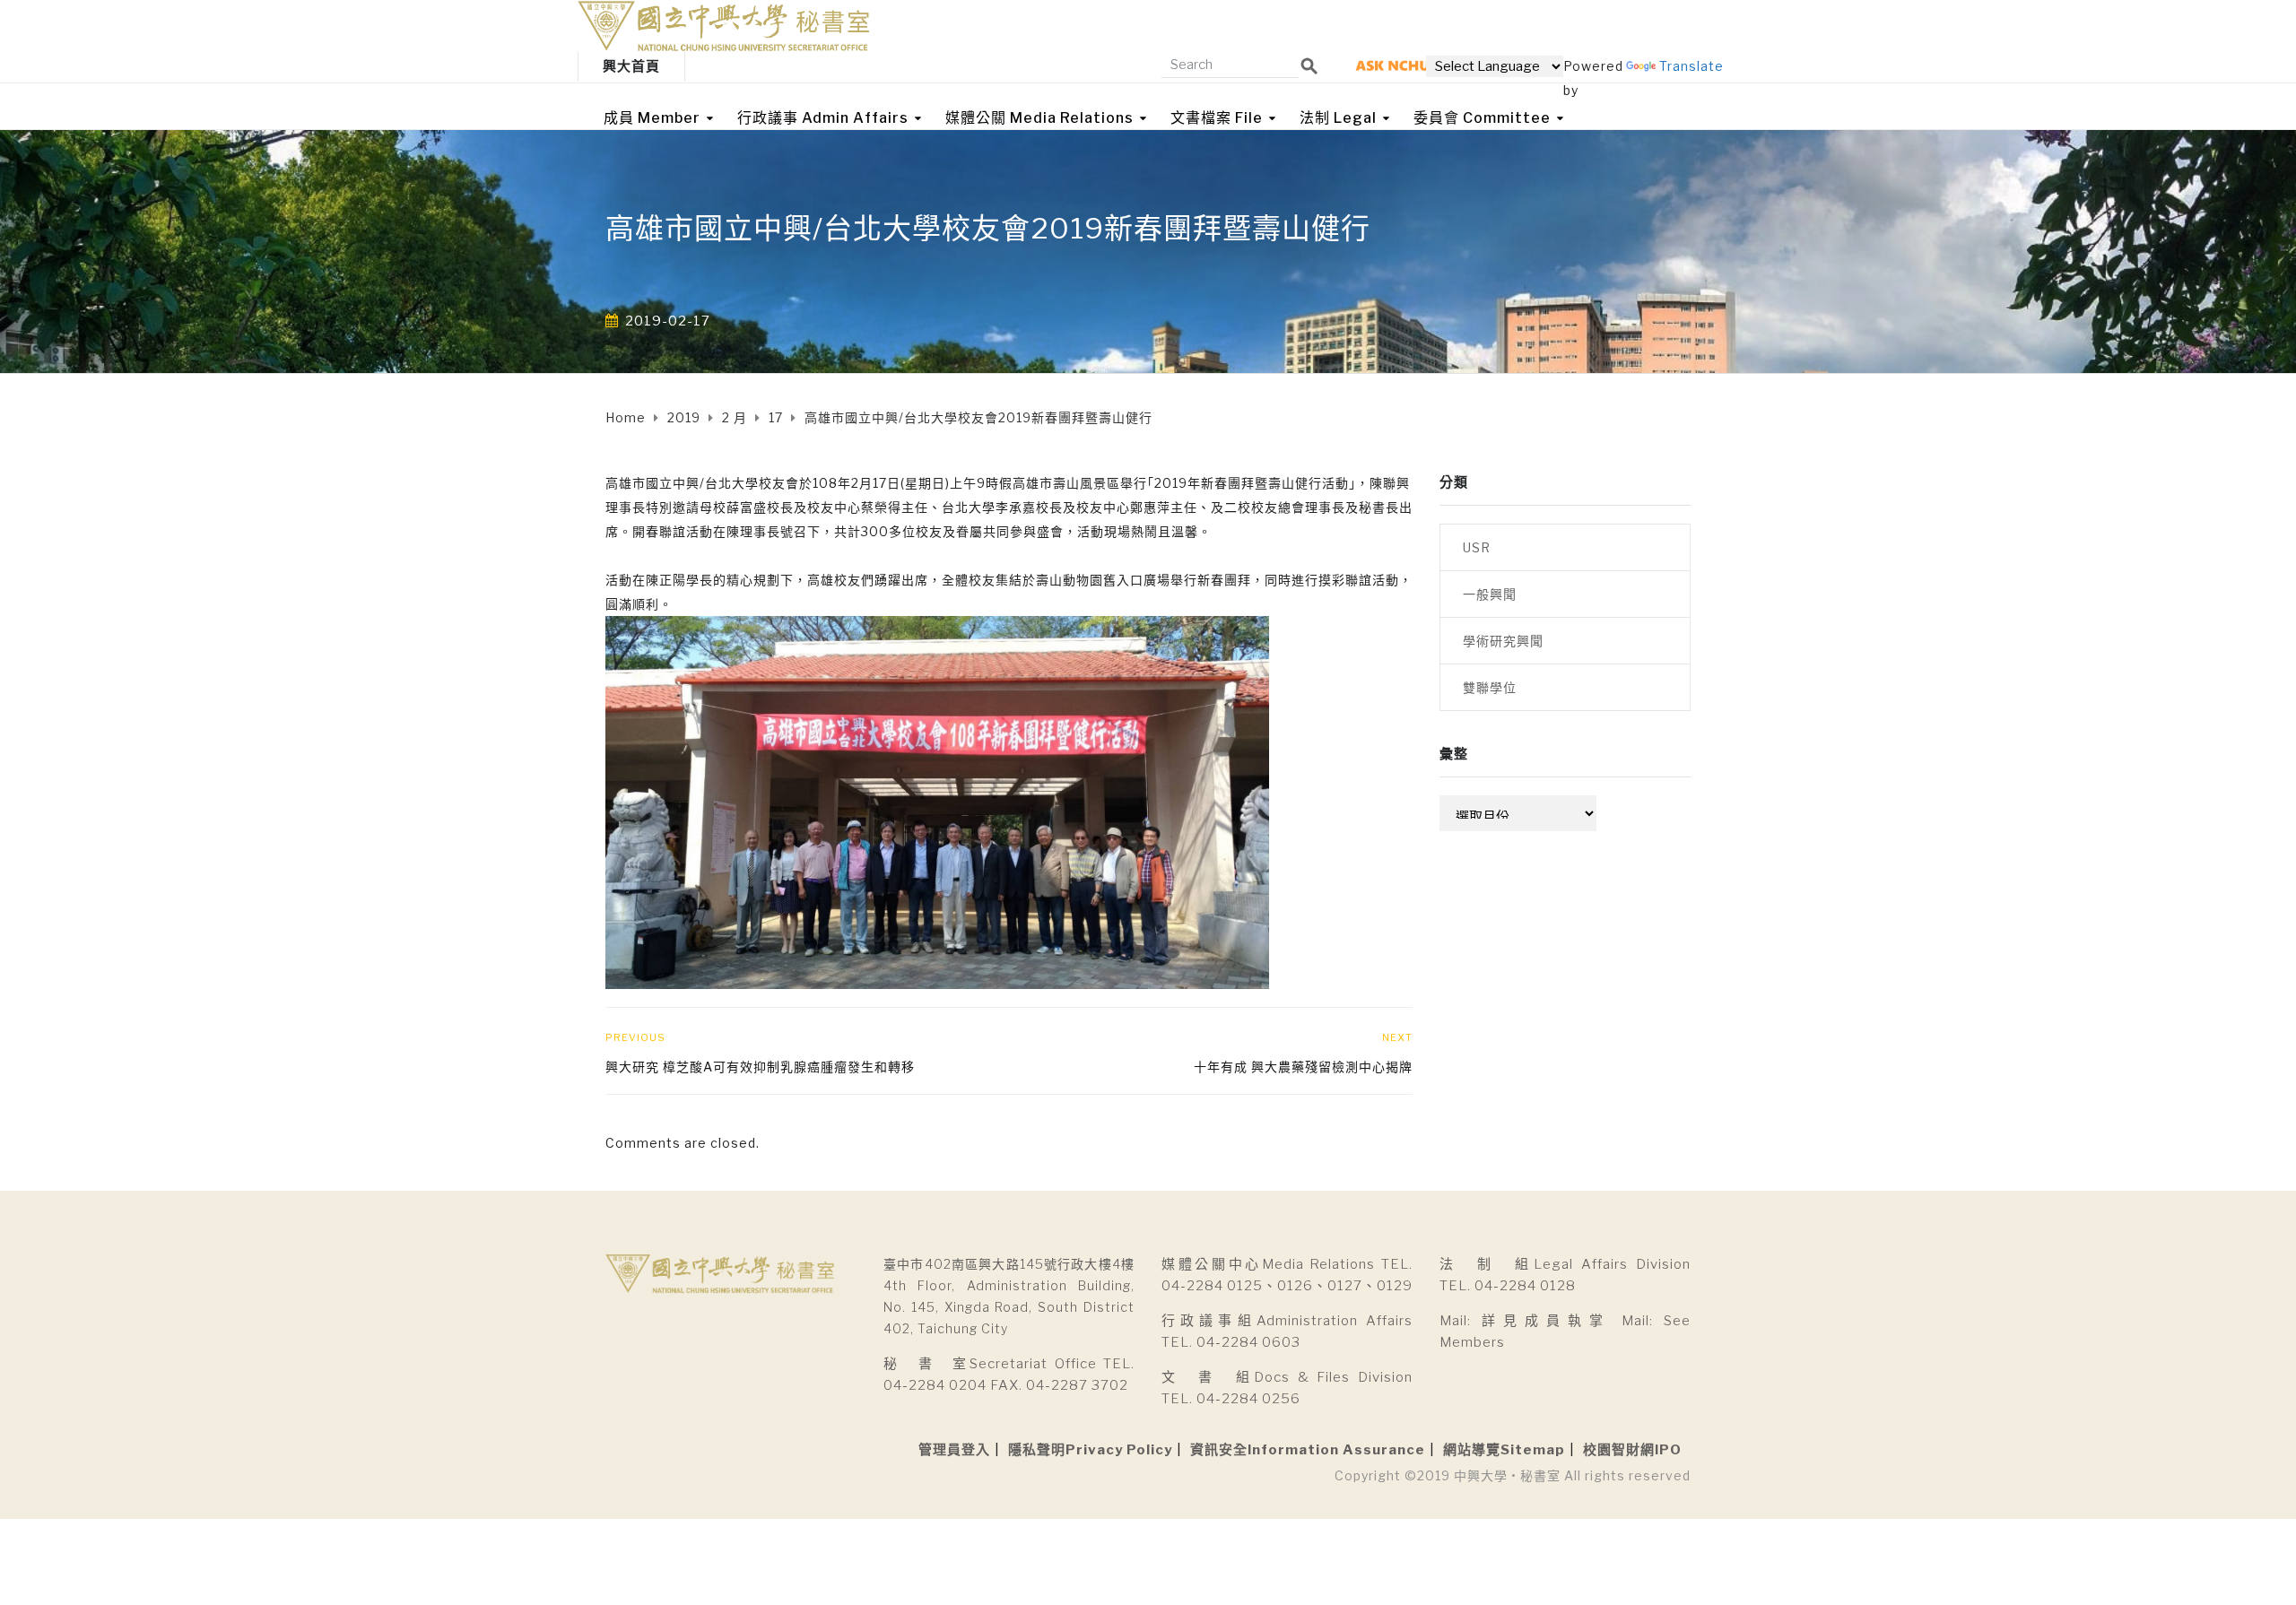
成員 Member (652, 118)
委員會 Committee (1482, 118)
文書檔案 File (1217, 118)
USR (1477, 547)
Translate (1692, 66)
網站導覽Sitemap (1504, 1450)
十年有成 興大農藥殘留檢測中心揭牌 (1303, 1067)
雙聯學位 (1490, 687)
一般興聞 (1490, 594)
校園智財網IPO (1632, 1450)
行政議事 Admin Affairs (823, 118)
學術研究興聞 (1503, 641)
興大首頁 (631, 66)
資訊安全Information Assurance (1308, 1450)
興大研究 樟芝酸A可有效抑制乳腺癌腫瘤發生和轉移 (760, 1067)
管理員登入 (954, 1450)
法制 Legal (1338, 118)
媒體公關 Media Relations (1039, 118)
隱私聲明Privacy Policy (1090, 1450)
